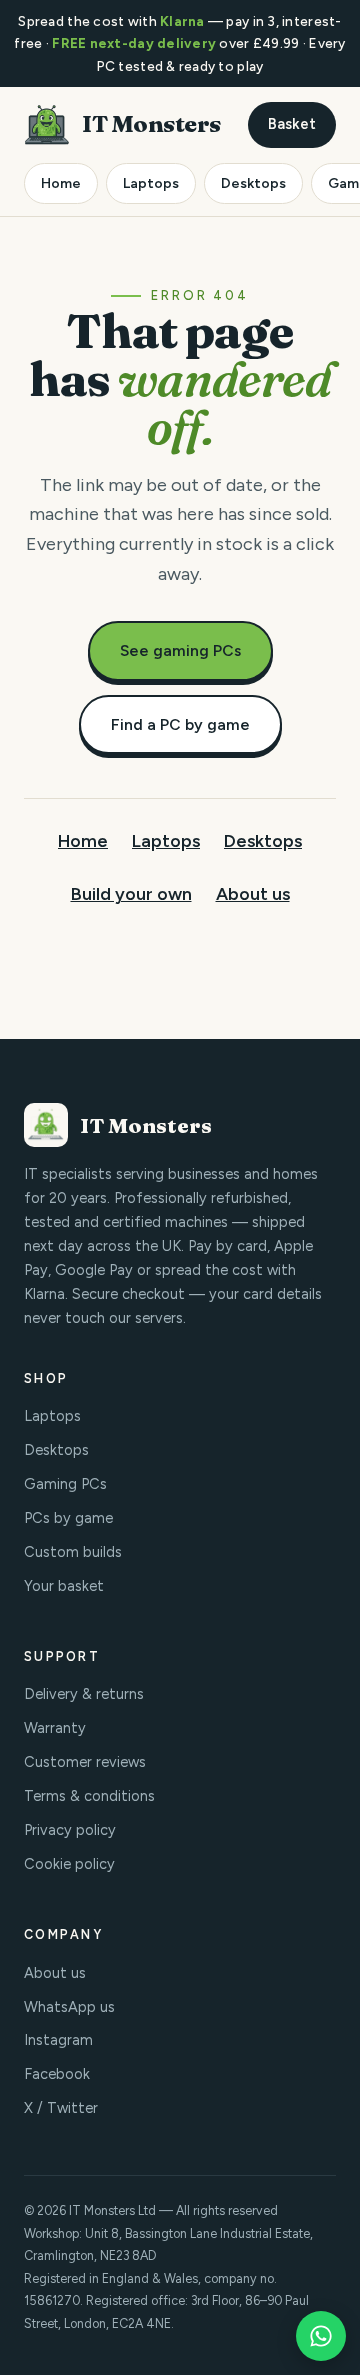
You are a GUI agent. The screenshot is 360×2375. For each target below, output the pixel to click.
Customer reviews (85, 1762)
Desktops (253, 183)
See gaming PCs (180, 650)
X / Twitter (61, 2108)
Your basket (64, 1586)
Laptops (151, 183)
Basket (292, 124)
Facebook (57, 2074)
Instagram (58, 2040)
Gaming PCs (65, 1484)
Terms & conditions (89, 1796)
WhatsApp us (69, 2007)
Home (61, 183)
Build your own (131, 893)
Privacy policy (70, 1830)
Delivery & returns (84, 1694)
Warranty (55, 1728)
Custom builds (73, 1552)
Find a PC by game (180, 724)
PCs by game (68, 1518)
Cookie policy (69, 1864)
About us (253, 893)
